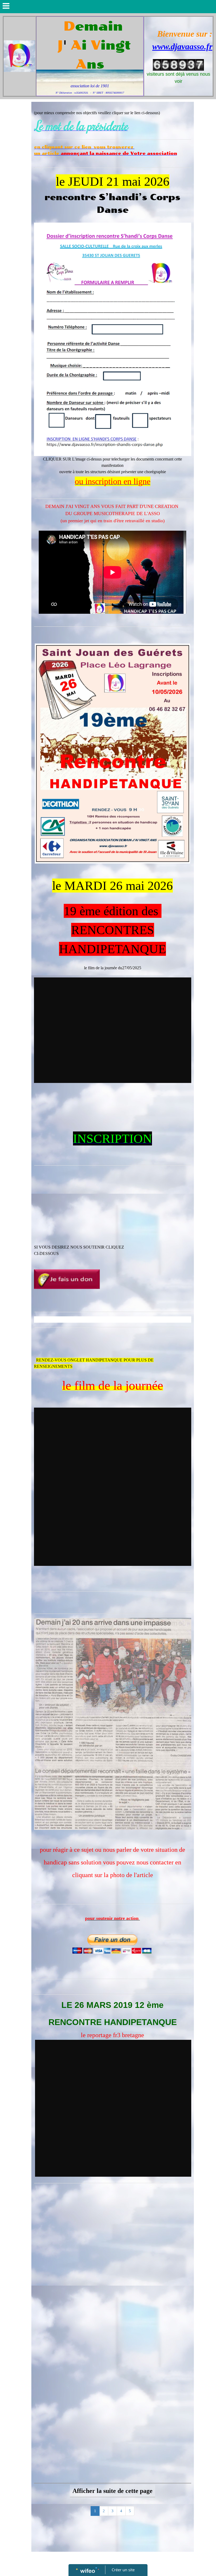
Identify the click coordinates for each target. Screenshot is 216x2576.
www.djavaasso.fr (182, 46)
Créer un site (123, 2570)
